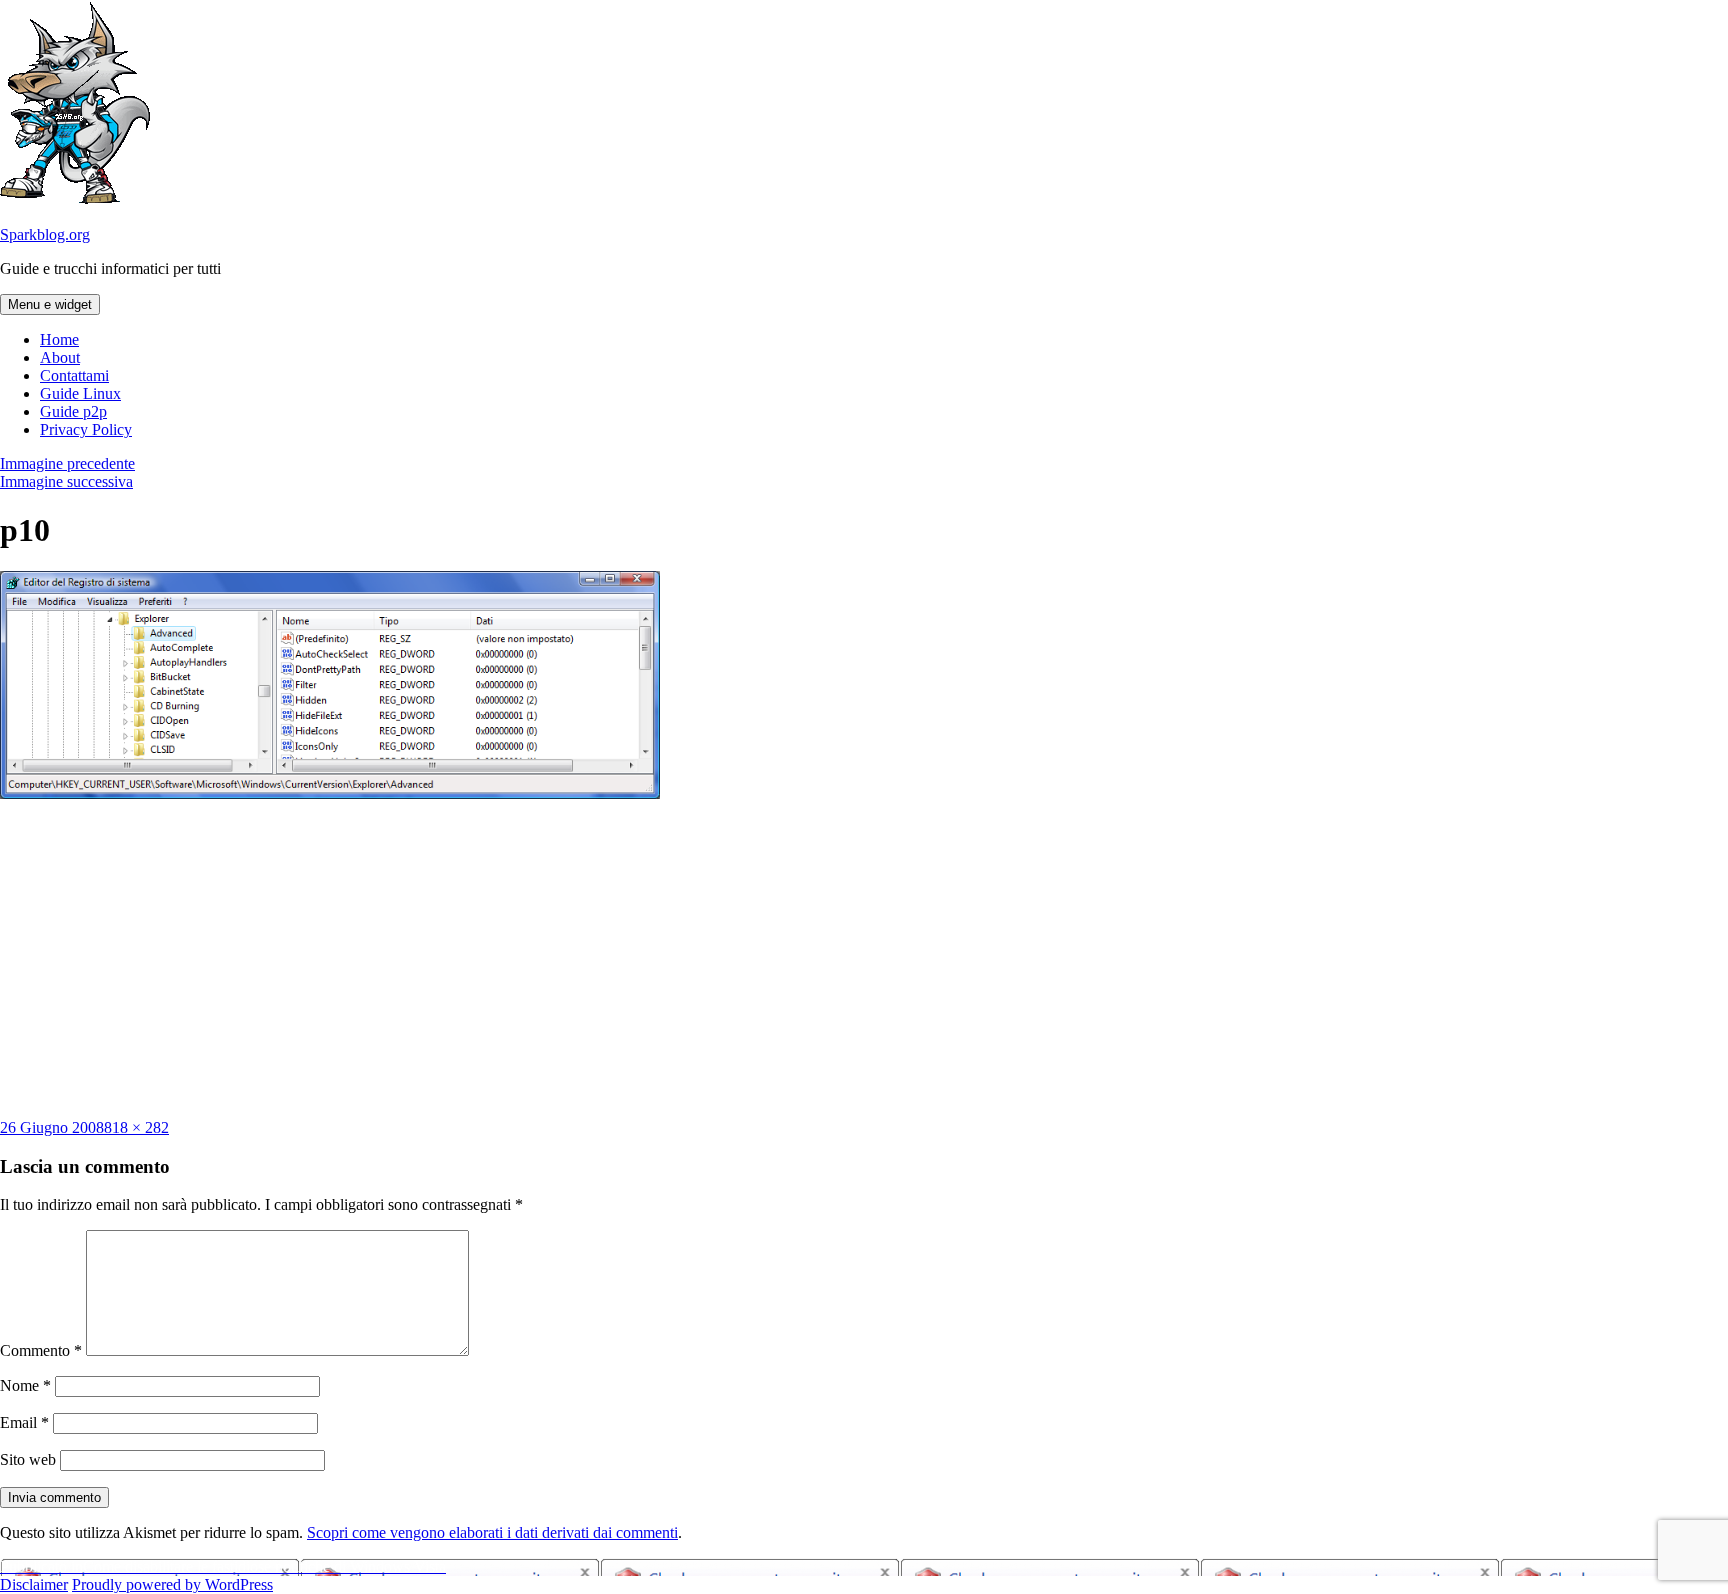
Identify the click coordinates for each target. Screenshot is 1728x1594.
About (60, 357)
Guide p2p (73, 411)
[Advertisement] (864, 959)
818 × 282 (136, 1127)
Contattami (74, 375)
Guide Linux (80, 393)
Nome (25, 1385)
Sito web (28, 1459)
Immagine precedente (67, 463)
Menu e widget (50, 304)
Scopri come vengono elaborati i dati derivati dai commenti (492, 1532)
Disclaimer (34, 1584)
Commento (41, 1350)
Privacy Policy (86, 429)
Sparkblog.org (45, 234)
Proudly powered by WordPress (172, 1584)
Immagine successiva (66, 481)
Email (24, 1422)
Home (59, 339)
